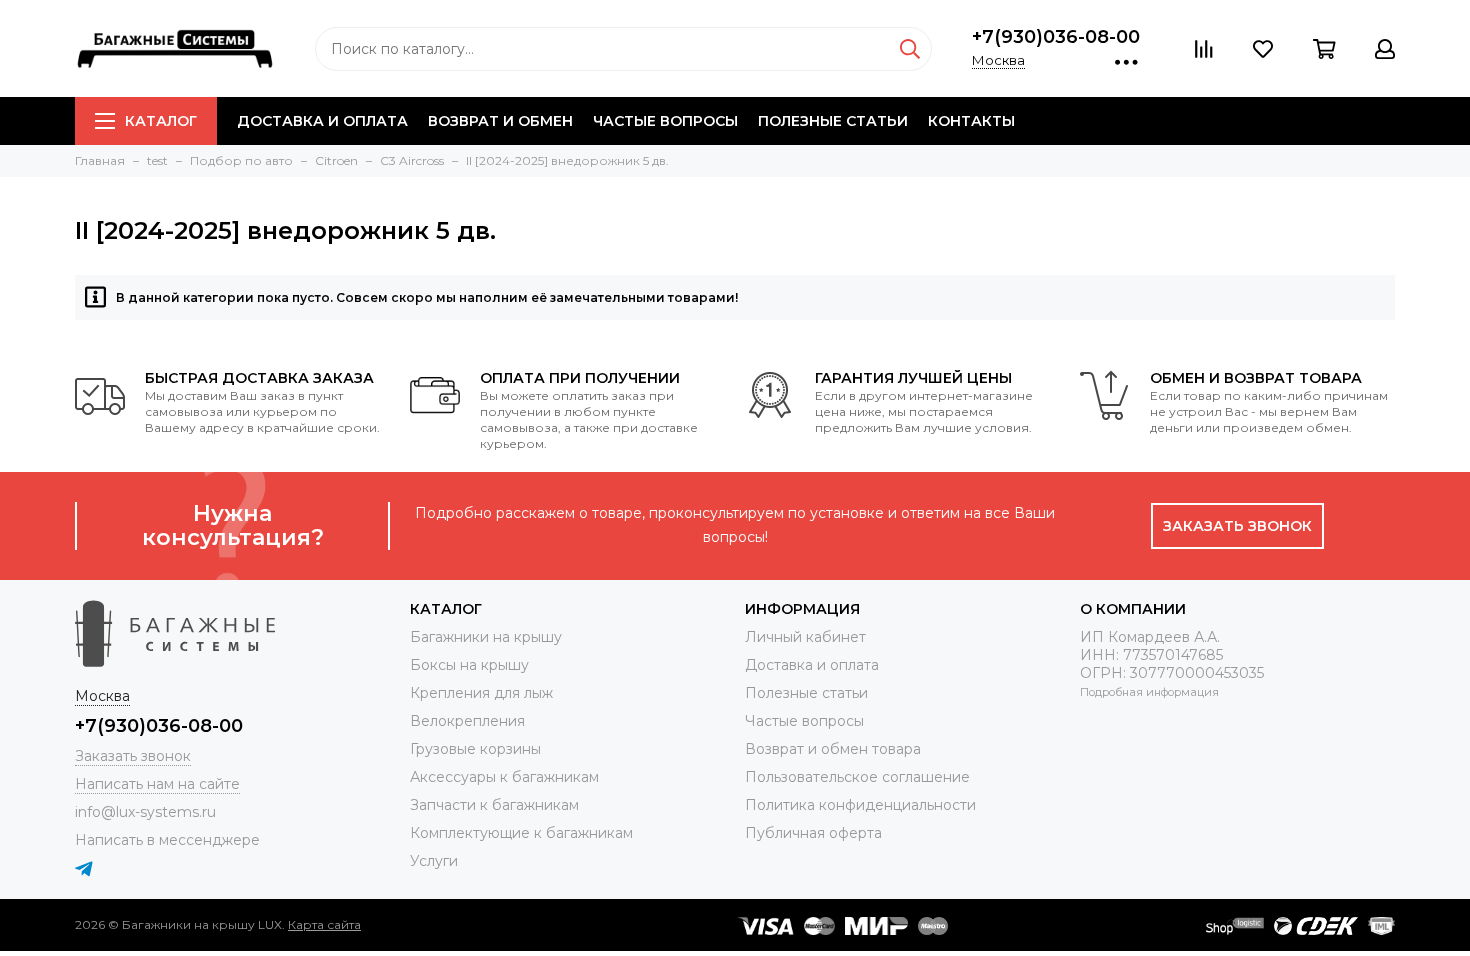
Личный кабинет (805, 637)
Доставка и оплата (322, 121)
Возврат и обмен (500, 121)
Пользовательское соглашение (857, 777)
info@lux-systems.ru (145, 812)
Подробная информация (1149, 692)
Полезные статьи (833, 121)
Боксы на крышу (469, 665)
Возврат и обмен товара (833, 749)
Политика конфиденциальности (860, 805)
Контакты (971, 121)
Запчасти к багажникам (494, 805)
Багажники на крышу (486, 637)
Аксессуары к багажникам (504, 777)
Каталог (161, 121)
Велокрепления (467, 721)
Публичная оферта (813, 833)
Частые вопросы (665, 121)
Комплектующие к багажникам (521, 833)
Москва (998, 60)
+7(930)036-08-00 (1056, 37)
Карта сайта (324, 924)
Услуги (434, 861)
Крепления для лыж (481, 693)
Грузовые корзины (475, 749)
